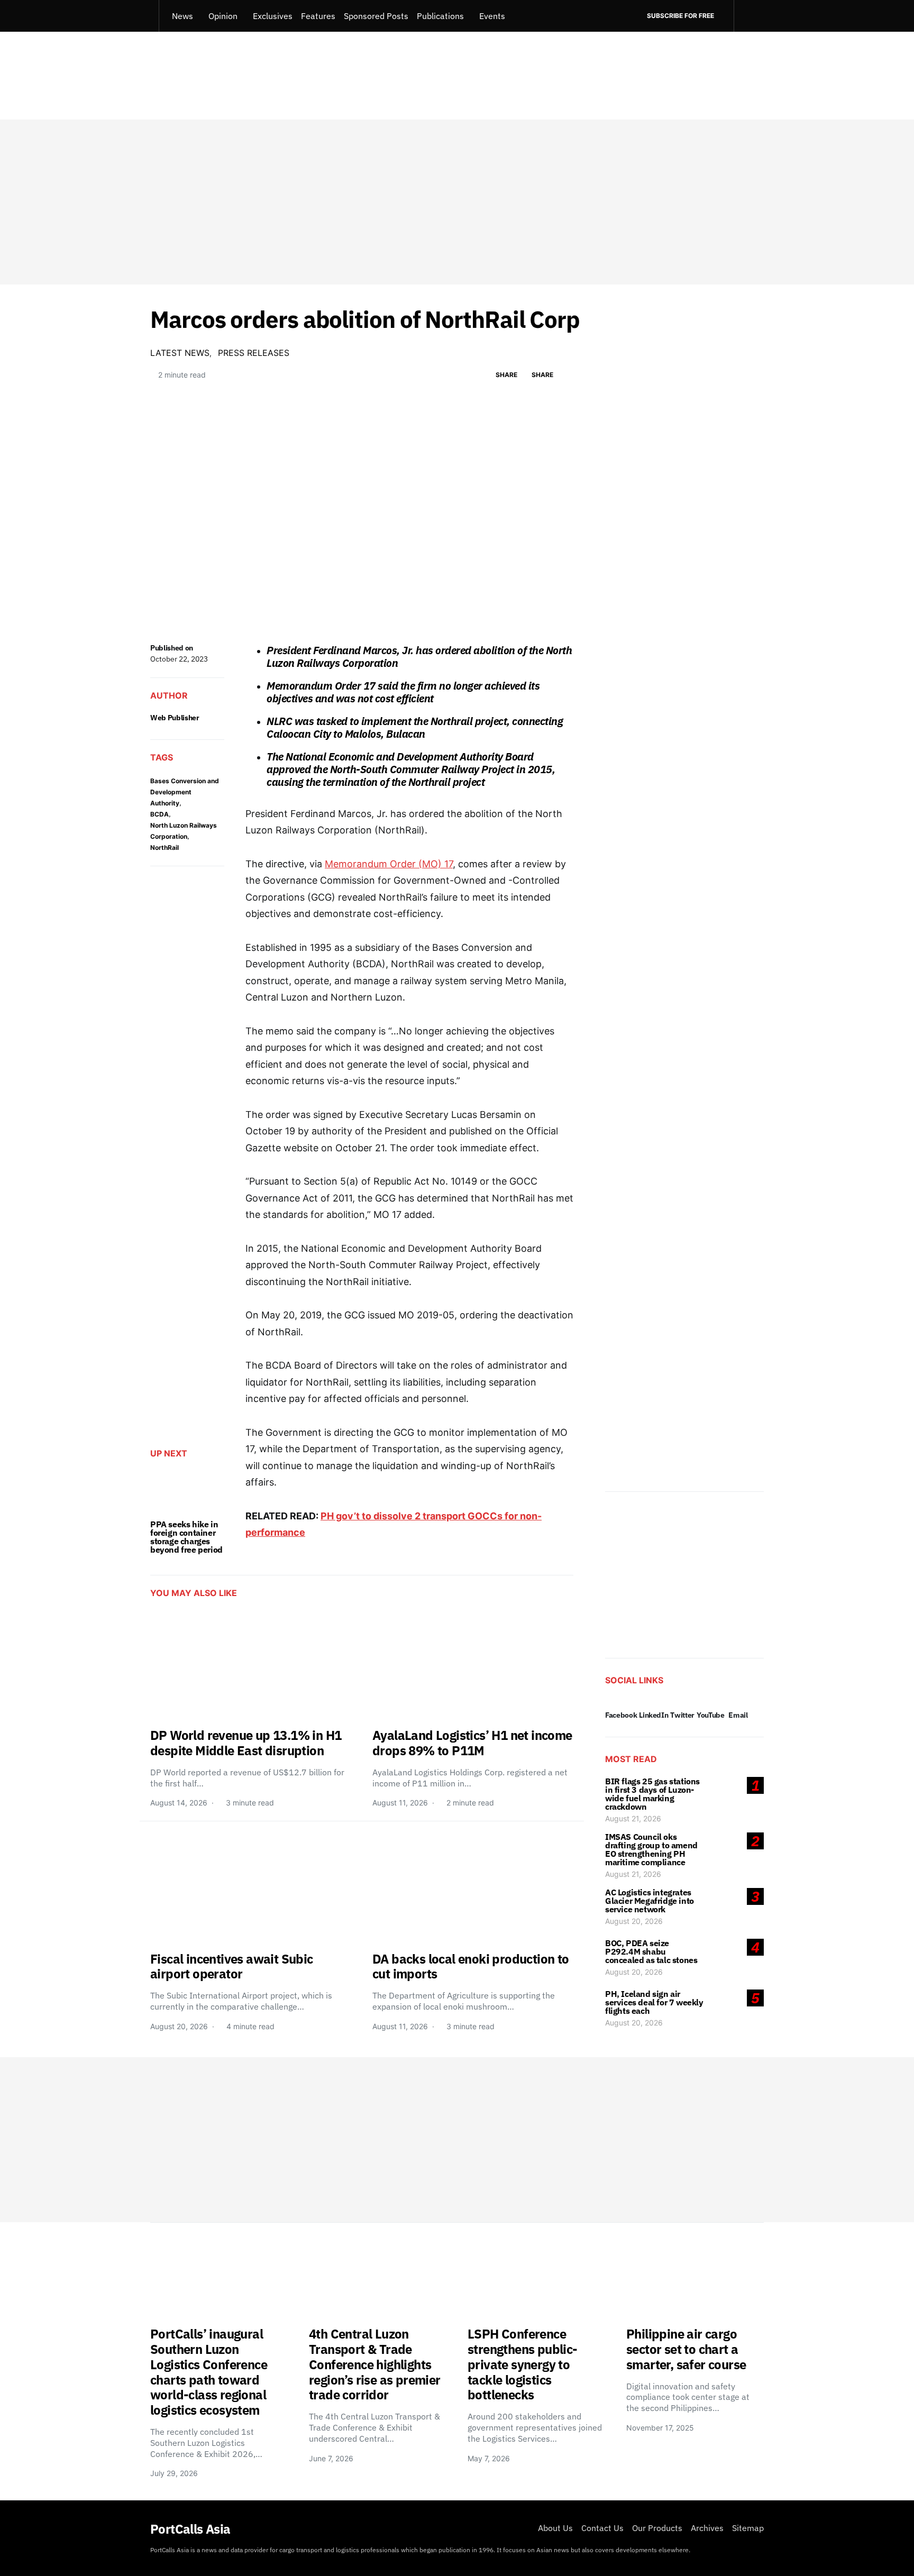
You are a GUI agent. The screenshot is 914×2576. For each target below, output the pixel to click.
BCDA (159, 814)
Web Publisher (175, 718)
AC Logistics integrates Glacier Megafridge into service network (650, 1901)
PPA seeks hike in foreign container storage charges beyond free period (186, 1537)
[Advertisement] (457, 202)
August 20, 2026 (634, 1921)
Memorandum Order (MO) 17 (389, 864)
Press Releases (254, 353)
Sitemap (748, 2528)
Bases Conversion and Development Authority (185, 792)
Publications (440, 16)
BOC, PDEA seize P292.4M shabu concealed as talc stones (651, 1951)
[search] (749, 16)
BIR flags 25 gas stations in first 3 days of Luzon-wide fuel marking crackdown (652, 1794)
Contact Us (602, 2528)
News (182, 16)
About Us (555, 2528)
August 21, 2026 (633, 1818)
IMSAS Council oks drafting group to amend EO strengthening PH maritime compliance (651, 1849)
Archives (707, 2528)
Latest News (180, 353)
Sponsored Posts (376, 16)
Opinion (223, 16)
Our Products (657, 2528)
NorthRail (164, 847)
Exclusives (273, 16)
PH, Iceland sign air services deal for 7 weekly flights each (654, 2002)
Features (318, 16)
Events (492, 16)
